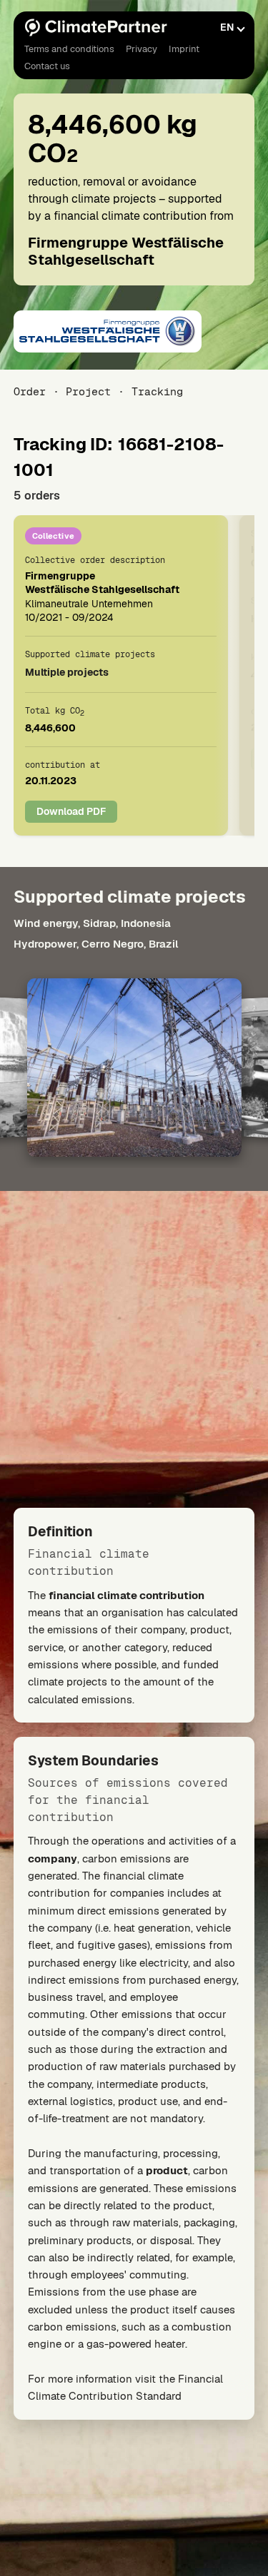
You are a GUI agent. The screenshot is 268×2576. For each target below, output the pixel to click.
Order (30, 391)
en (227, 27)
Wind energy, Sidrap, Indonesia (92, 923)
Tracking (157, 391)
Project (88, 391)
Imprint (184, 49)
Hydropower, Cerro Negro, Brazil (96, 944)
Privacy (142, 49)
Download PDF (71, 811)
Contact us (47, 66)
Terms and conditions (69, 49)
